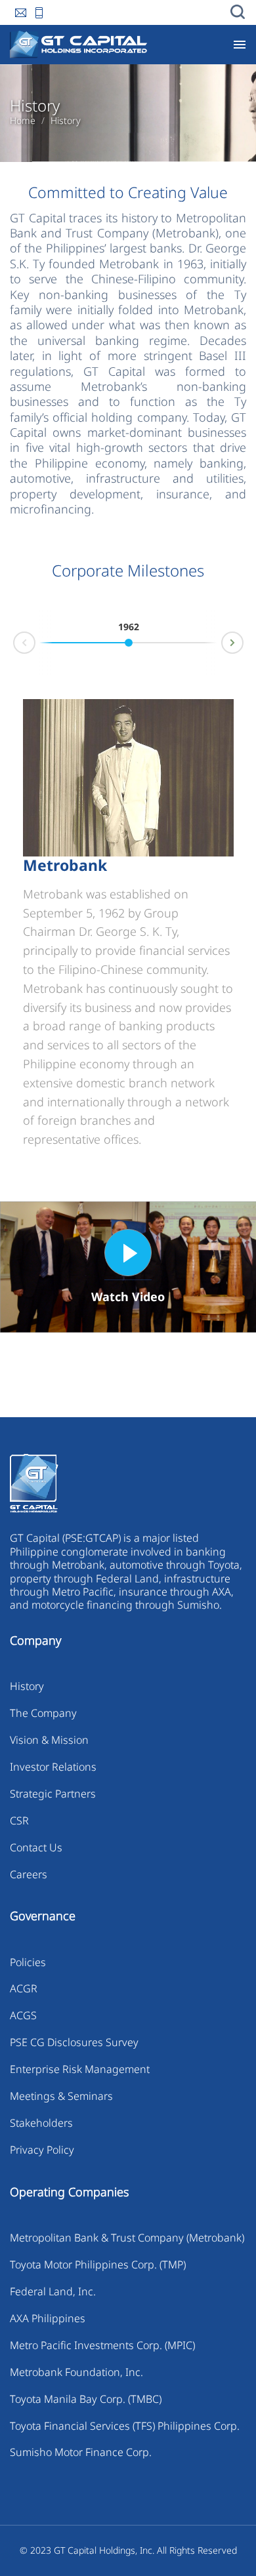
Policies (28, 1962)
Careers (29, 1874)
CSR (19, 1821)
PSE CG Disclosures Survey (74, 2042)
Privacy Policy (42, 2150)
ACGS (23, 2015)
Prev (14, 645)
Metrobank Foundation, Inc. (76, 2372)
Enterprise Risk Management (80, 2069)
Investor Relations (53, 1767)
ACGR (24, 1988)
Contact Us (36, 1847)
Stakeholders (41, 2123)
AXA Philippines (48, 2318)
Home (23, 121)
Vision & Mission (49, 1740)
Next (243, 640)
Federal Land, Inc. (53, 2291)
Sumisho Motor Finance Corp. (81, 2452)
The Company (43, 1713)
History (66, 121)
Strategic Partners (53, 1794)
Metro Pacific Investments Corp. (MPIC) (102, 2345)
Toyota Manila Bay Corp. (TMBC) (86, 2399)
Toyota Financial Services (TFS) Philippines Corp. (125, 2426)
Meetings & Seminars (61, 2096)
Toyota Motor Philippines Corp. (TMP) (98, 2264)
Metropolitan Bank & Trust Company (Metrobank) (127, 2238)
